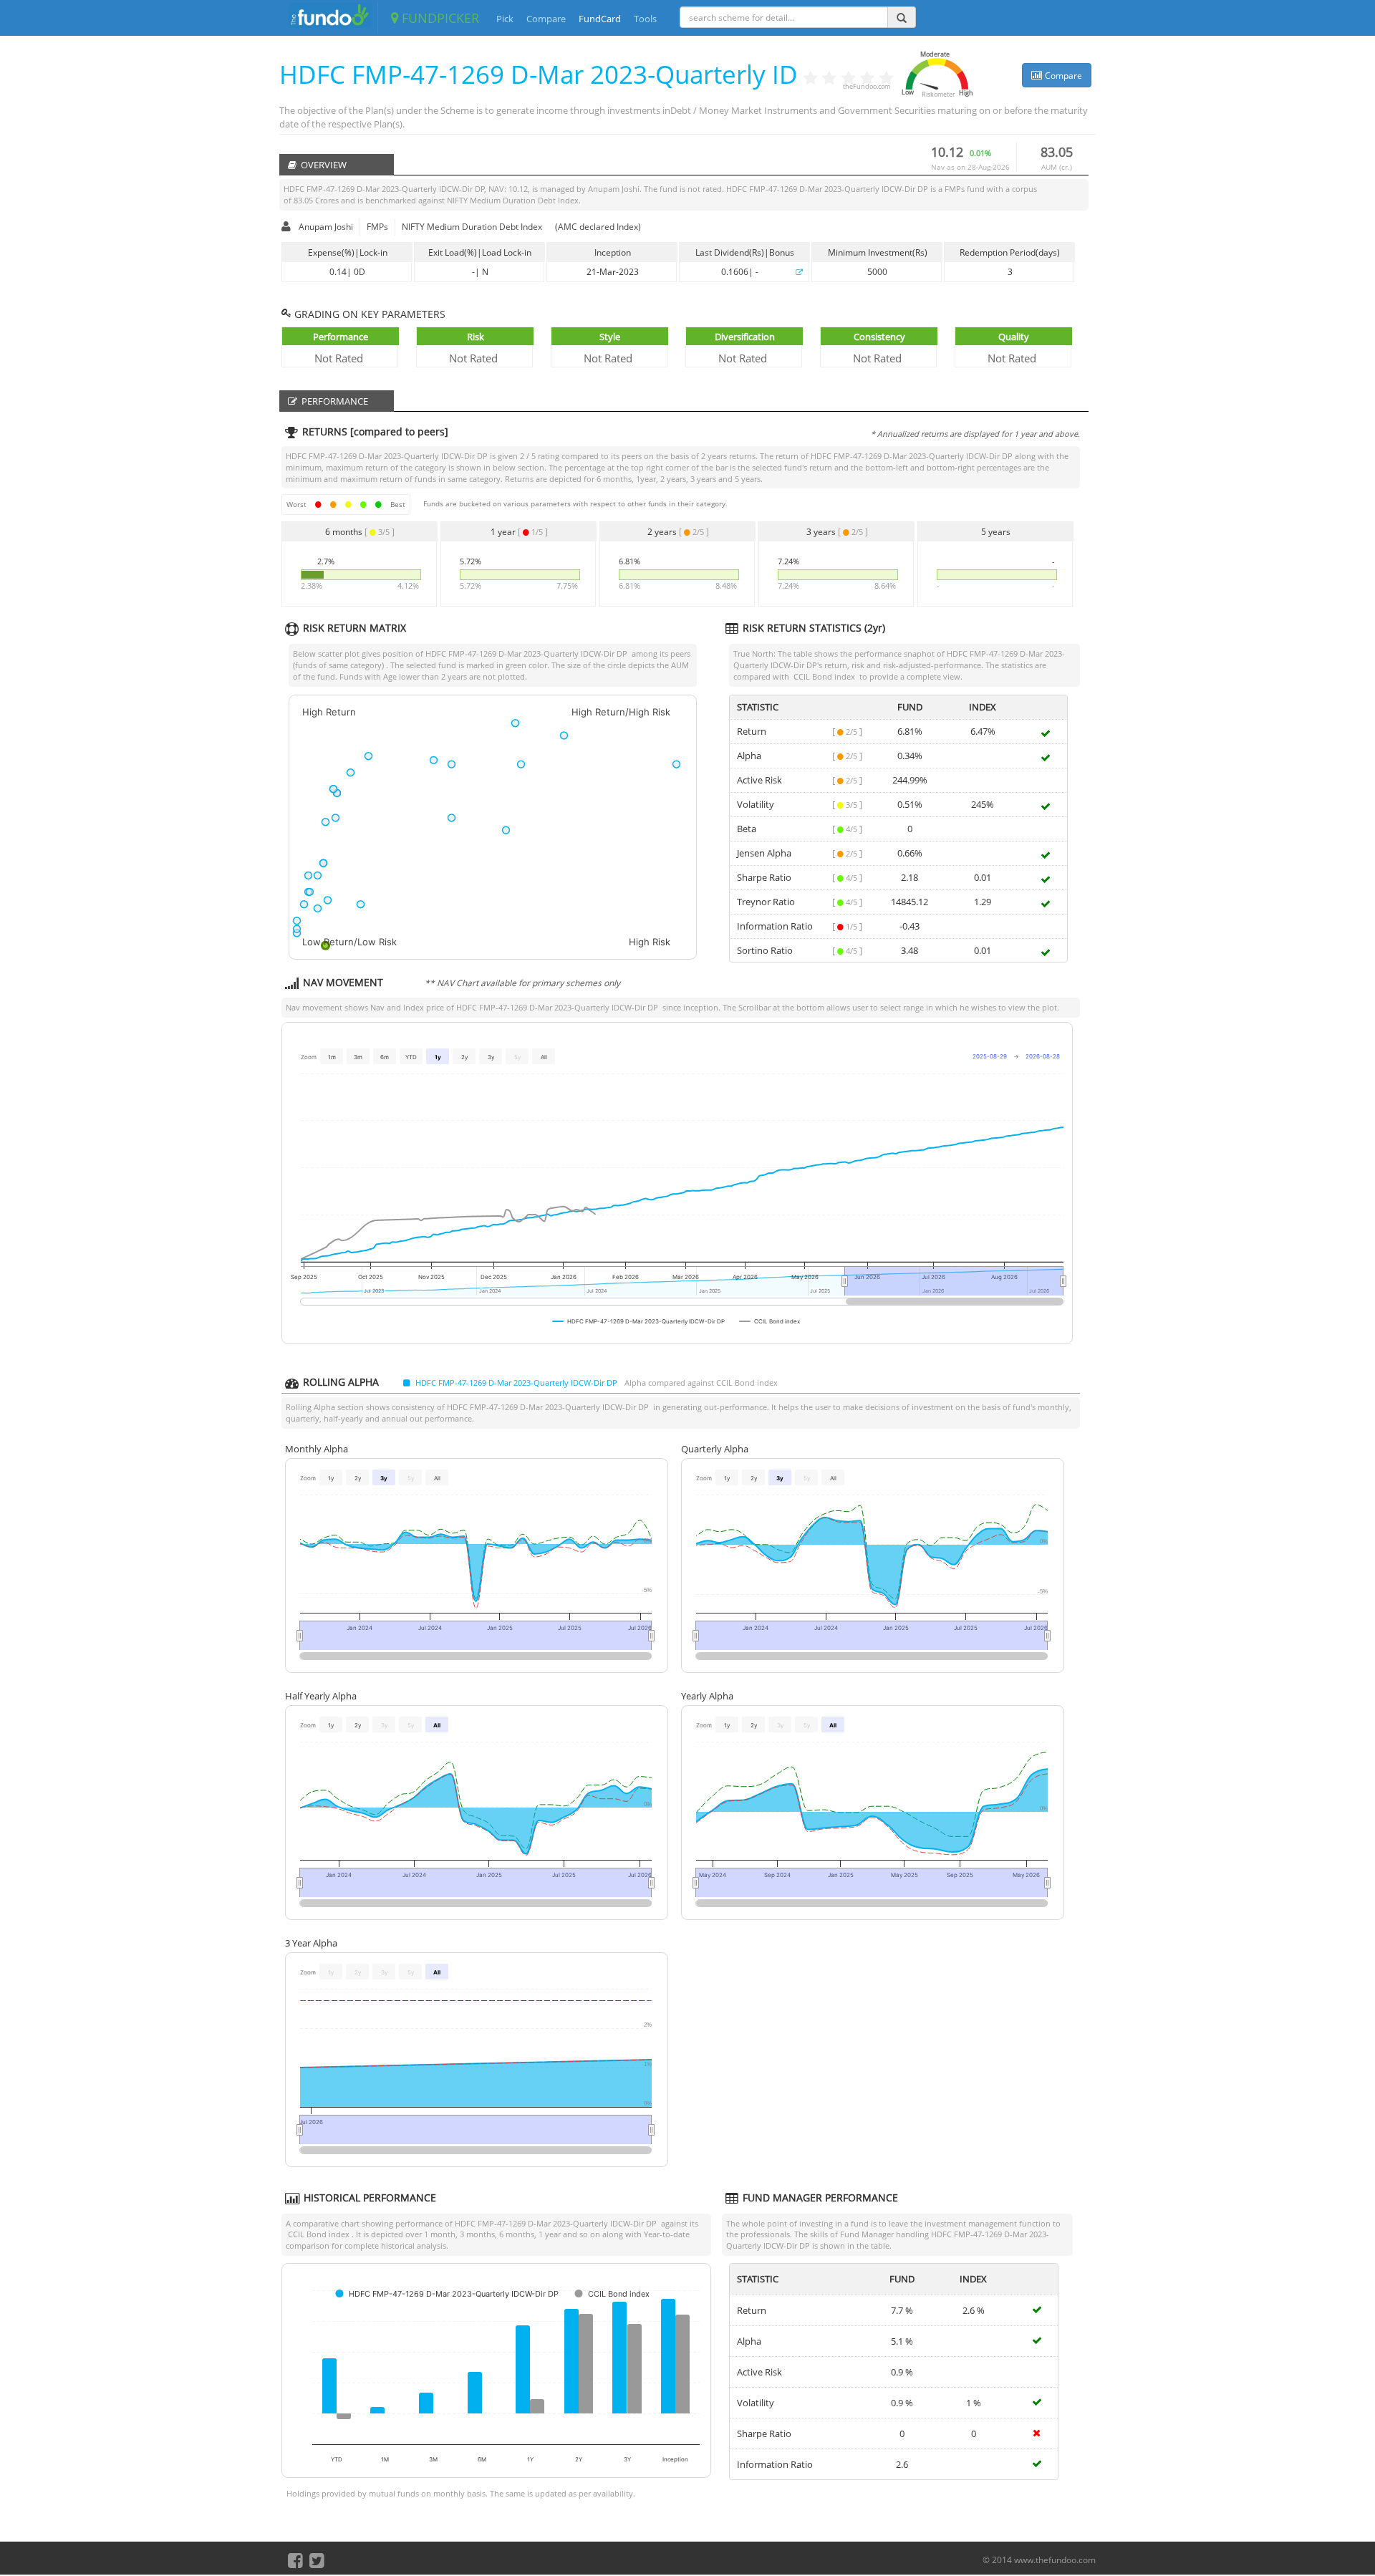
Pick (505, 19)
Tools (645, 19)
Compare (546, 19)
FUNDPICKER (439, 18)
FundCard (600, 19)
